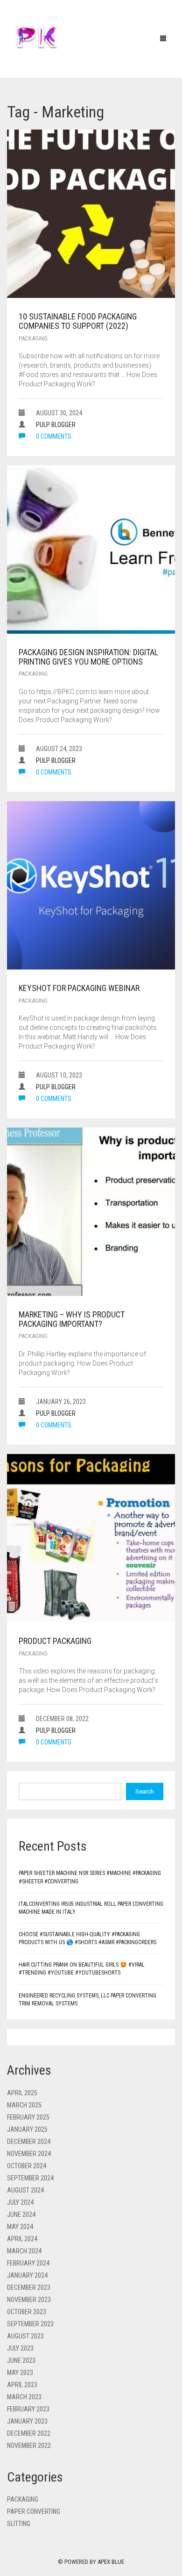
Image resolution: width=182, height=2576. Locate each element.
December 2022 (29, 2433)
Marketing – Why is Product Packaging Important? (72, 1319)
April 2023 (22, 2385)
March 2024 (24, 2251)
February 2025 (28, 2117)
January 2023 (27, 2421)
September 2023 (30, 2324)
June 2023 (21, 2360)
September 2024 (30, 2178)
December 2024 (29, 2142)
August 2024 (25, 2190)
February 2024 (28, 2263)
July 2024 (20, 2202)
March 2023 (24, 2397)
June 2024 (21, 2214)
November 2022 (29, 2446)
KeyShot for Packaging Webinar (79, 988)
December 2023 (29, 2287)
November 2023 (29, 2300)
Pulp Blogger (56, 425)
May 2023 (20, 2373)
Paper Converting (34, 2511)
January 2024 (27, 2275)
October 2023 (27, 2312)
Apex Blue (111, 2562)
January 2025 (27, 2129)
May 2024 (20, 2227)
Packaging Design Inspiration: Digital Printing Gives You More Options (88, 657)
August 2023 (25, 2336)
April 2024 (22, 2239)
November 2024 (29, 2154)
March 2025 (24, 2105)
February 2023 (28, 2409)
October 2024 (27, 2166)
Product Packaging (55, 1641)
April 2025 (22, 2093)
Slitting (19, 2524)
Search (145, 1791)
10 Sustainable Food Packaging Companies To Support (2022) (78, 321)
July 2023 (20, 2348)
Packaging (33, 338)
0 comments (53, 436)
